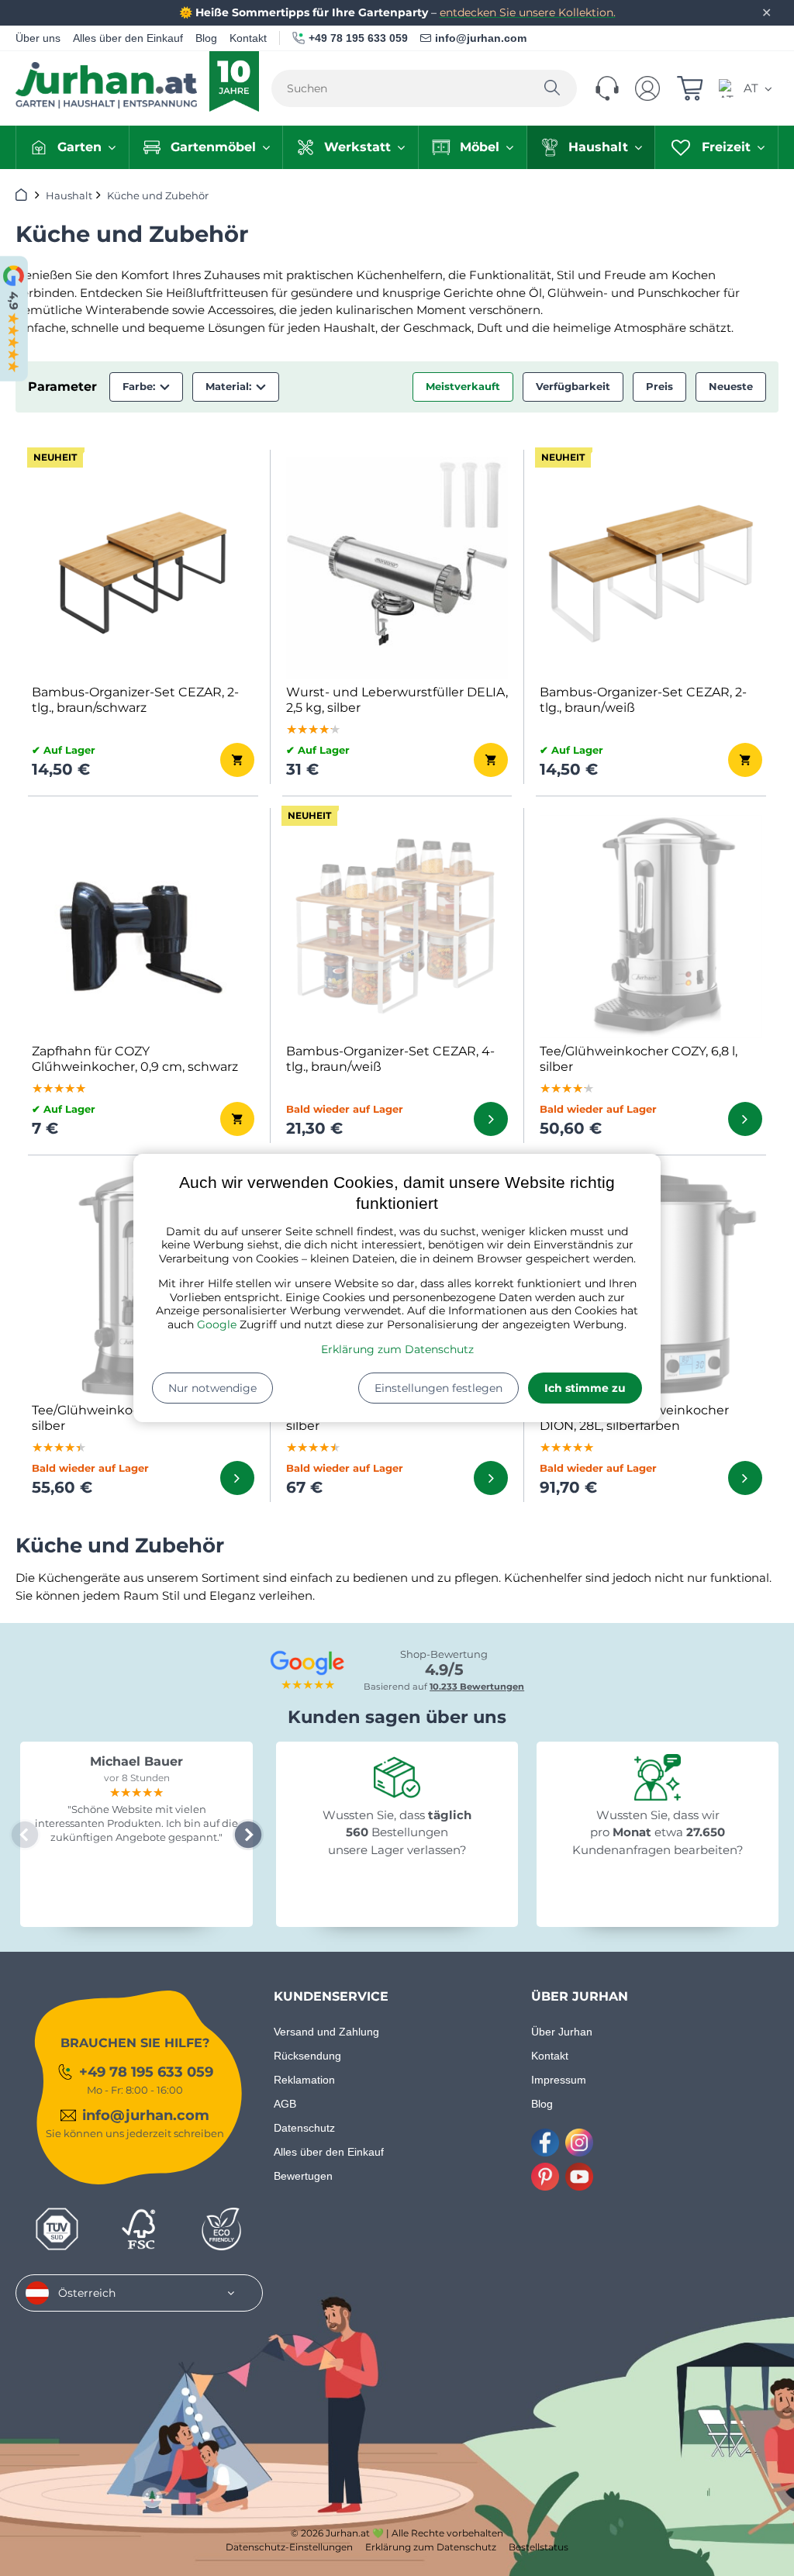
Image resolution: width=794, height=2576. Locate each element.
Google (217, 1324)
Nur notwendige (212, 1388)
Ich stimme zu (585, 1388)
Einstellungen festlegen (438, 1388)
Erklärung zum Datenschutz (397, 1349)
